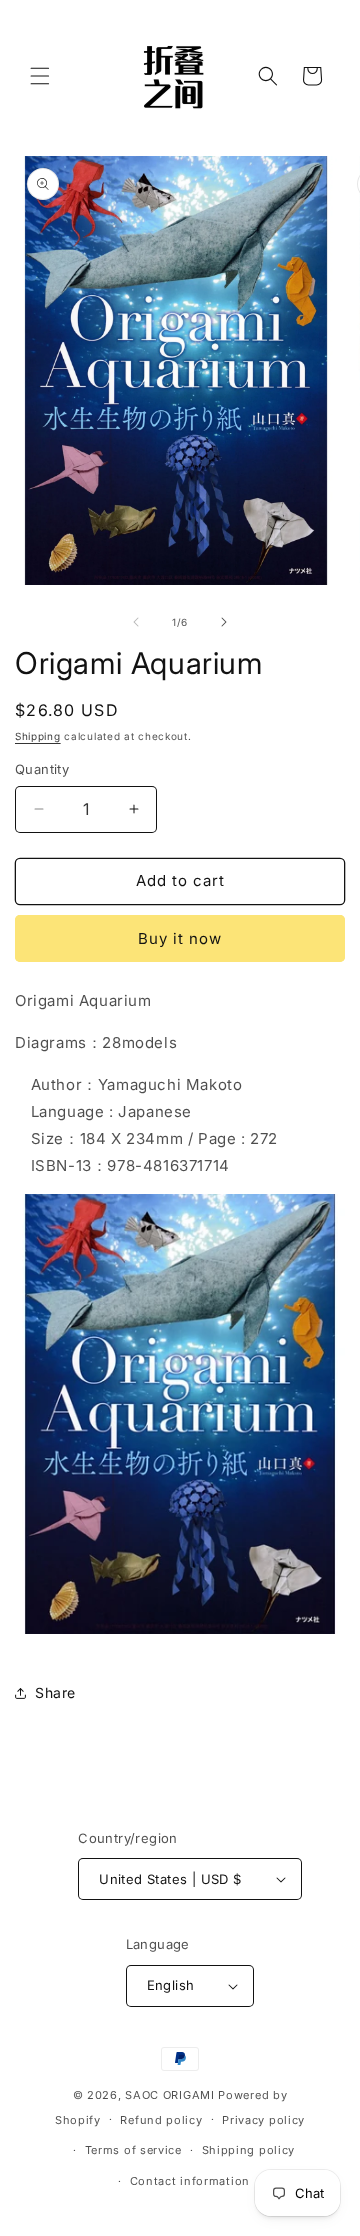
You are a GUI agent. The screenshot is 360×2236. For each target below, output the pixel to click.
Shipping (38, 736)
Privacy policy (263, 2120)
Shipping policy (249, 2150)
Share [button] (55, 1692)
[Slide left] (136, 622)
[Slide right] (224, 622)
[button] (40, 76)
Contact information (190, 2181)
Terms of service (133, 2150)
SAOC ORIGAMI (169, 2095)
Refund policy (161, 2120)
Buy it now (180, 938)
